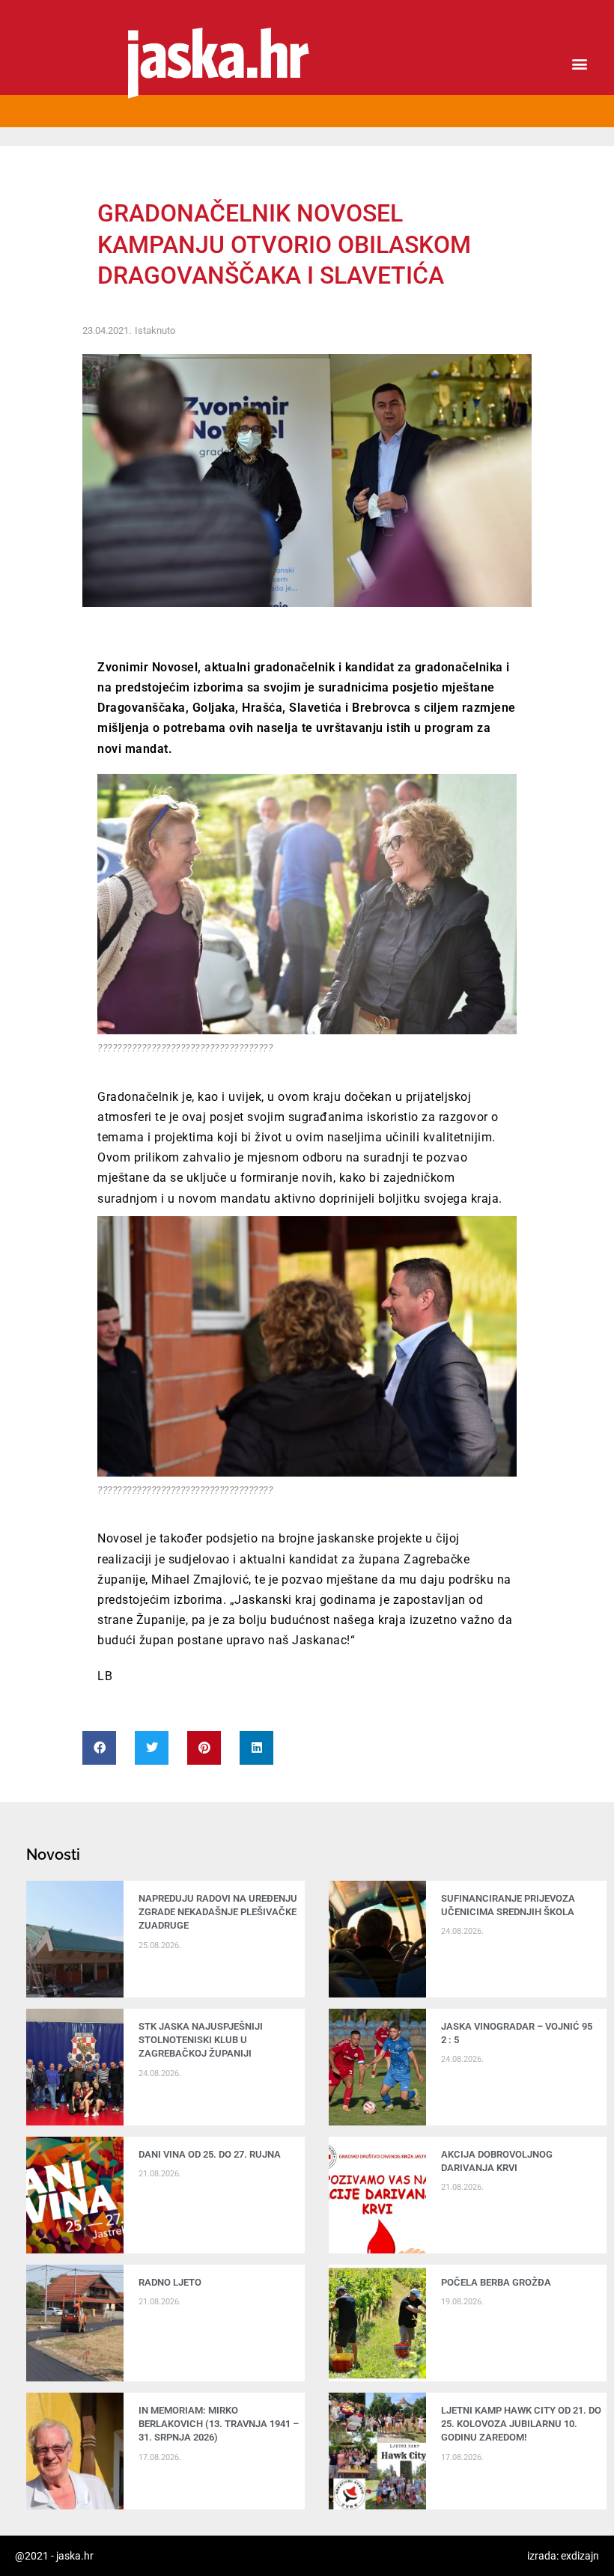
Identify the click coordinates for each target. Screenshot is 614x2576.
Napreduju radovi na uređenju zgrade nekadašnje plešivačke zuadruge (218, 1912)
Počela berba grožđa (498, 2282)
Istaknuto (155, 330)
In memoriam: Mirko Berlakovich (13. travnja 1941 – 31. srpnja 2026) (219, 2424)
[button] (579, 64)
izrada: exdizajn (563, 2556)
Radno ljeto (170, 2282)
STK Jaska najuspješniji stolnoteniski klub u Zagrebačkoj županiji (201, 2040)
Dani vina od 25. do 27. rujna (210, 2154)
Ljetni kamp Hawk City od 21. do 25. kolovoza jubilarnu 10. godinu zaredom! (521, 2424)
